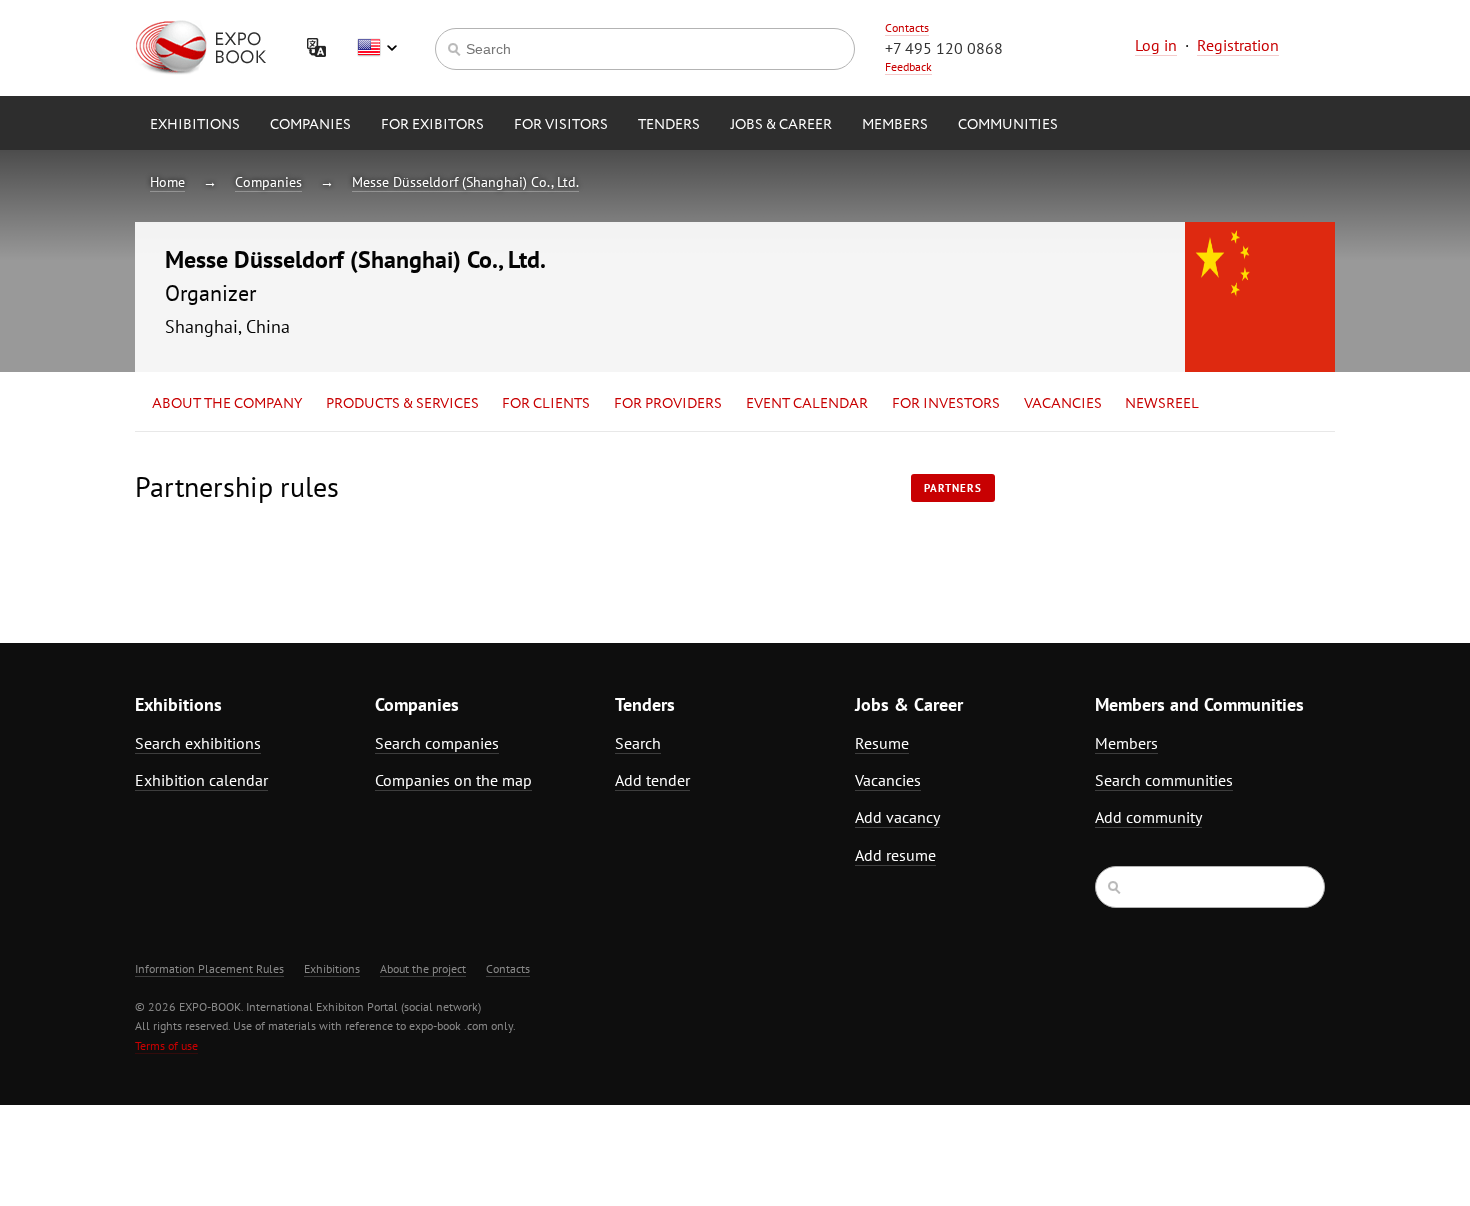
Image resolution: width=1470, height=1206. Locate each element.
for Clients (546, 404)
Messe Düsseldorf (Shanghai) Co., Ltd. (465, 182)
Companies (310, 125)
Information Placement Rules (209, 968)
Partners (953, 488)
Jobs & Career (781, 125)
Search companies (437, 743)
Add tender (652, 780)
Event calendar (807, 404)
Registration (1238, 45)
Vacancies (1063, 404)
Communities (1008, 125)
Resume (882, 743)
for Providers (668, 404)
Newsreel (1162, 404)
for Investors (946, 404)
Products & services (402, 404)
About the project (423, 968)
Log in (1156, 45)
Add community (1148, 817)
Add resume (895, 855)
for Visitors (561, 125)
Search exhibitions (198, 743)
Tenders (669, 125)
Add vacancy (897, 817)
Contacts (907, 27)
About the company (227, 404)
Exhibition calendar (201, 780)
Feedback (908, 66)
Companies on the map (453, 780)
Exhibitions (195, 125)
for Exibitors (432, 125)
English (377, 48)
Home (167, 182)
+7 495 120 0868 (944, 48)
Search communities (1164, 780)
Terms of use (166, 1045)
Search (638, 743)
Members (895, 125)
